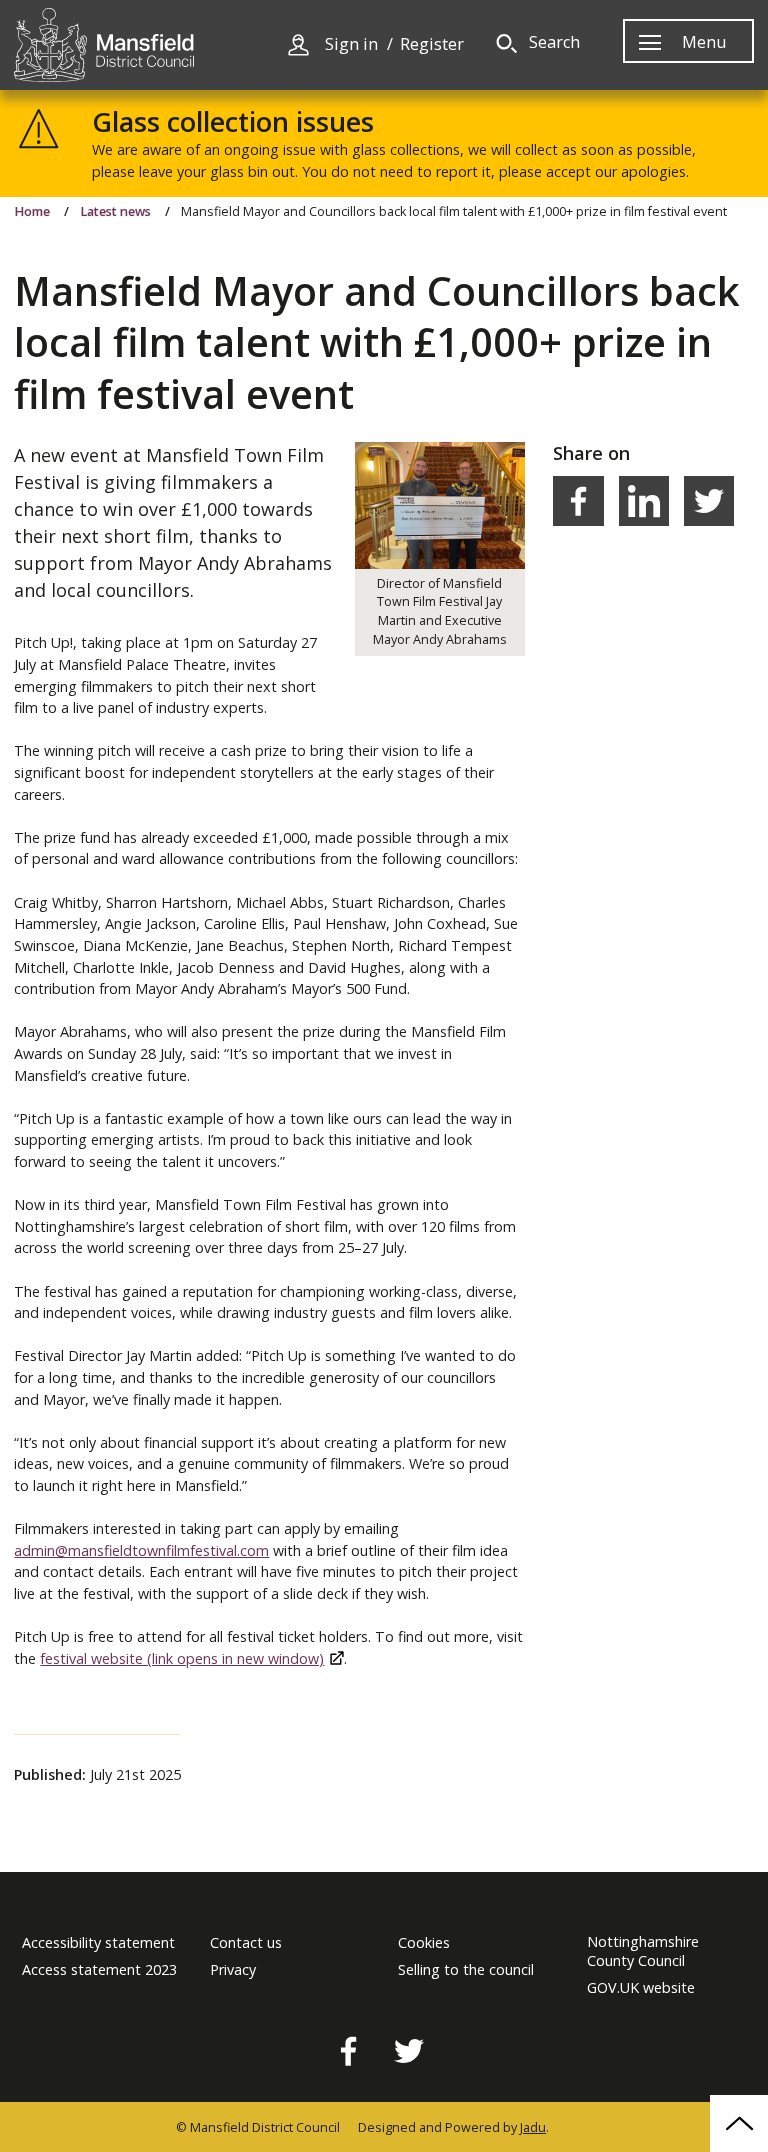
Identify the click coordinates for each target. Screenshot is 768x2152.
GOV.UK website (641, 1988)
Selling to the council (466, 1970)
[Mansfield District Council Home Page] (104, 45)
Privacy (233, 1970)
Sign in (351, 44)
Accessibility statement (98, 1943)
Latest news (115, 212)
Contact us (246, 1943)
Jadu (533, 2127)
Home (32, 212)
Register (432, 44)
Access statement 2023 (99, 1970)
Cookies (424, 1943)
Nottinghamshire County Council (643, 1951)
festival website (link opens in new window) (182, 1658)
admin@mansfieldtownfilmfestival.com (141, 1550)
